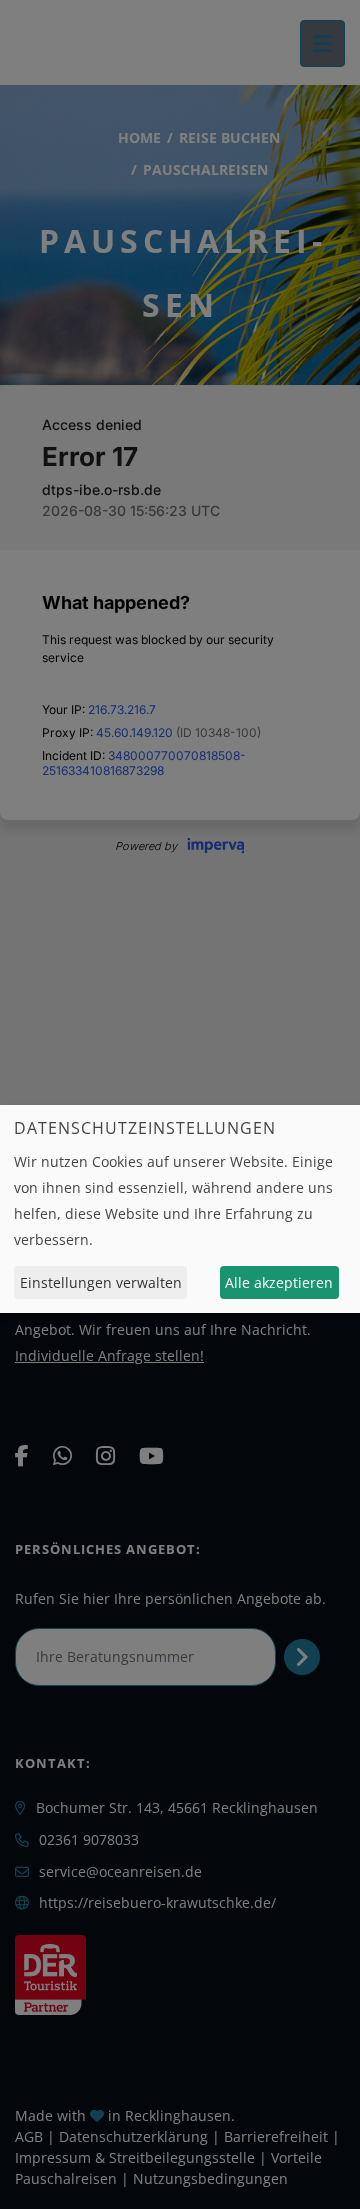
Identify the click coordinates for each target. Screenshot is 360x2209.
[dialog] (180, 1209)
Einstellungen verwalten (101, 1282)
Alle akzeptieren (279, 1282)
